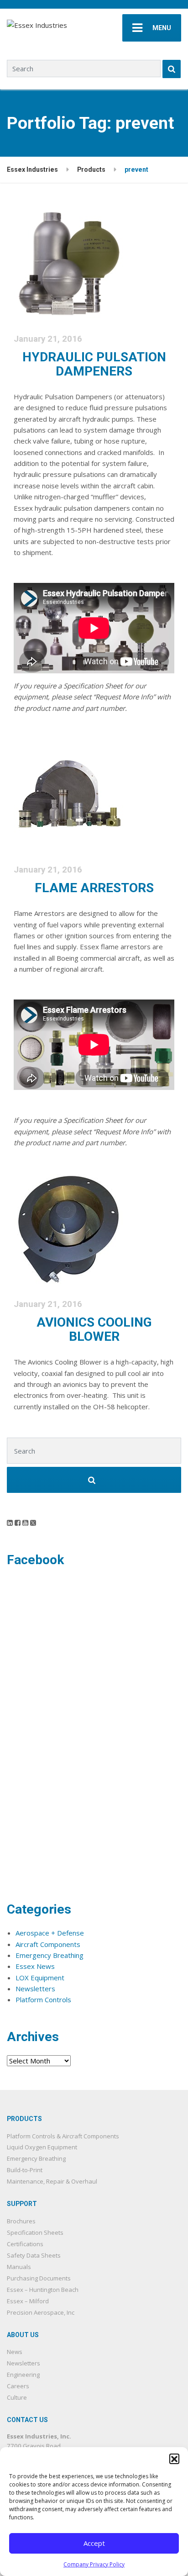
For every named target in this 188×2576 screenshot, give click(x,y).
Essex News (35, 1966)
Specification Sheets (35, 2232)
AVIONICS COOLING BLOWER (94, 1329)
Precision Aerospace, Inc (41, 2312)
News (15, 2352)
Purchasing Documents (39, 2278)
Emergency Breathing (50, 1955)
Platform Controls (43, 1999)
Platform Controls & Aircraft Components (63, 2136)
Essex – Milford (28, 2301)
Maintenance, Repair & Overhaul (52, 2181)
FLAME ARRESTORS (94, 888)
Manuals (19, 2267)
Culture (17, 2397)
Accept (94, 2543)
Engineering (23, 2375)
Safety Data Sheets (34, 2255)
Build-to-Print (25, 2170)
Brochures (21, 2221)
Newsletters (35, 1989)
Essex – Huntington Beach (43, 2290)
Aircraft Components (48, 1944)
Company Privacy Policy (94, 2564)
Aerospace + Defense (50, 1933)
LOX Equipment (40, 1978)
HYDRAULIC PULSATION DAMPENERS (94, 364)
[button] (174, 2459)
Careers (18, 2386)
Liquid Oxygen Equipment (42, 2147)
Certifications (25, 2244)
